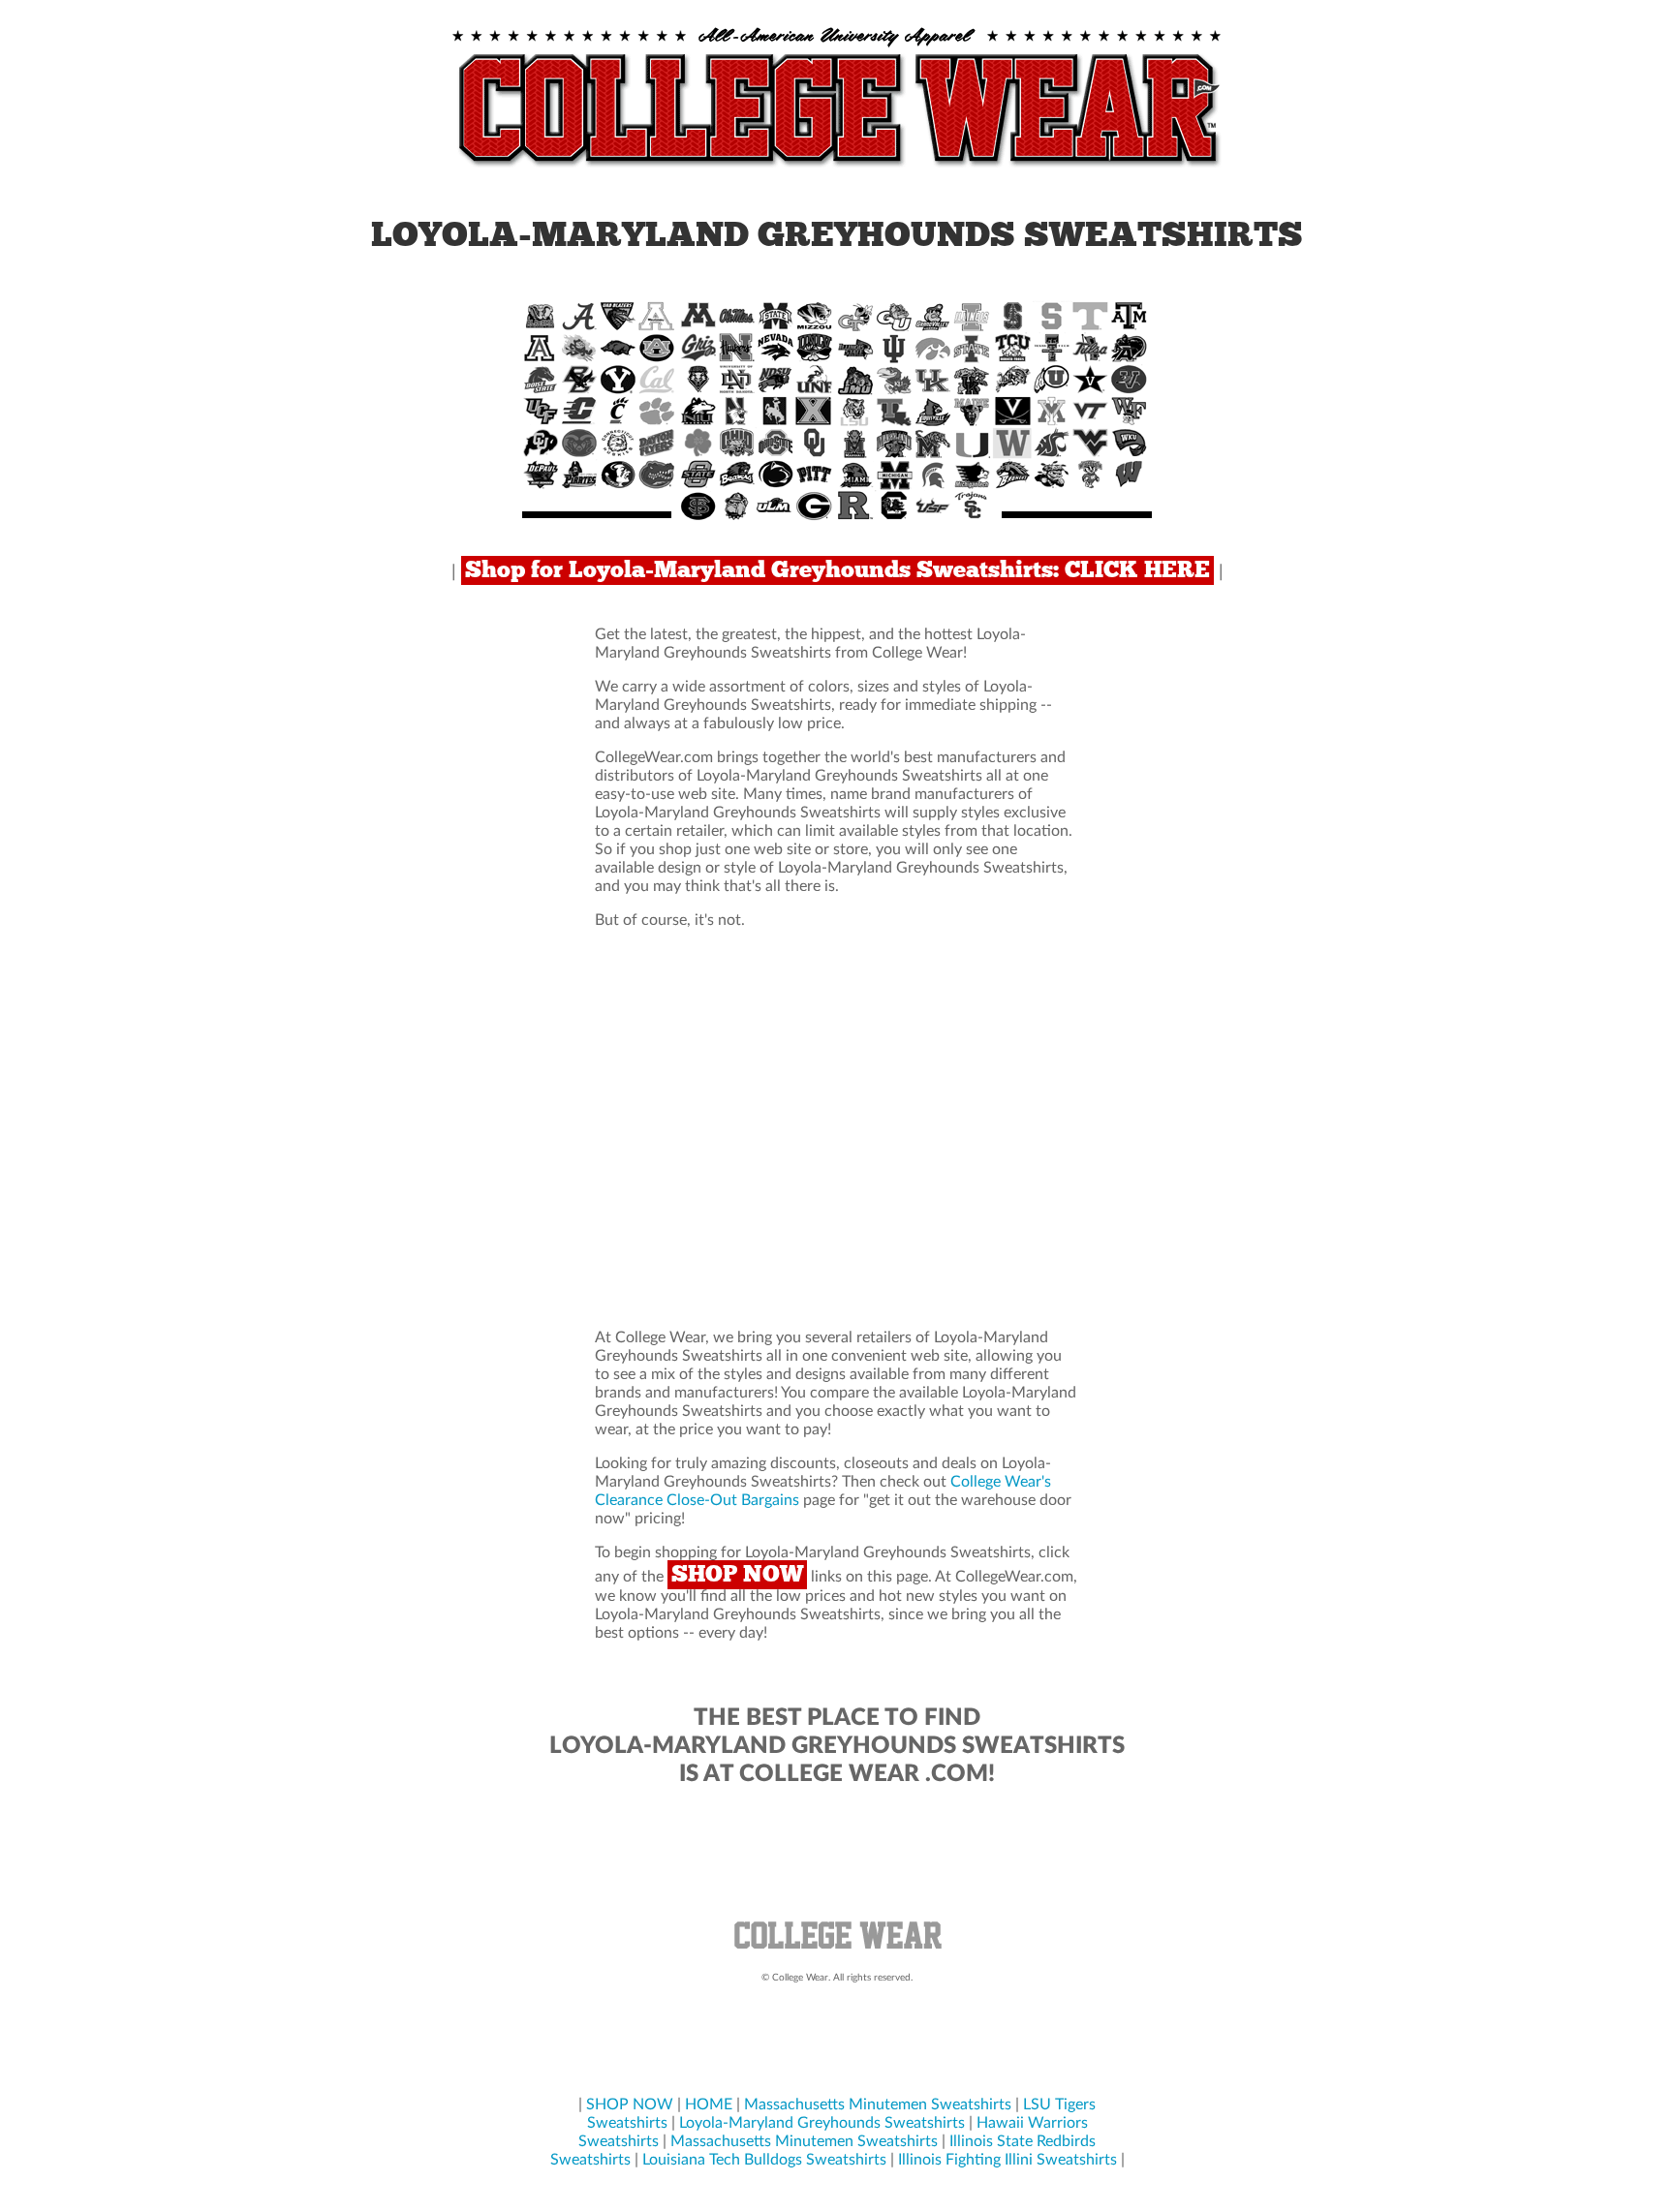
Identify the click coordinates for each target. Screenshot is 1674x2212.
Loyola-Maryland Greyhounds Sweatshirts (822, 2123)
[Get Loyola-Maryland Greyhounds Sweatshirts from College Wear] (837, 169)
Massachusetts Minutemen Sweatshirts (878, 2104)
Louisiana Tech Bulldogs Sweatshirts (764, 2160)
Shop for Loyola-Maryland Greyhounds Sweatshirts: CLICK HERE (837, 570)
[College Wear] (837, 1951)
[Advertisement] (837, 1129)
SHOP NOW (737, 1575)
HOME (709, 2104)
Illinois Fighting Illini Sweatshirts (1007, 2160)
